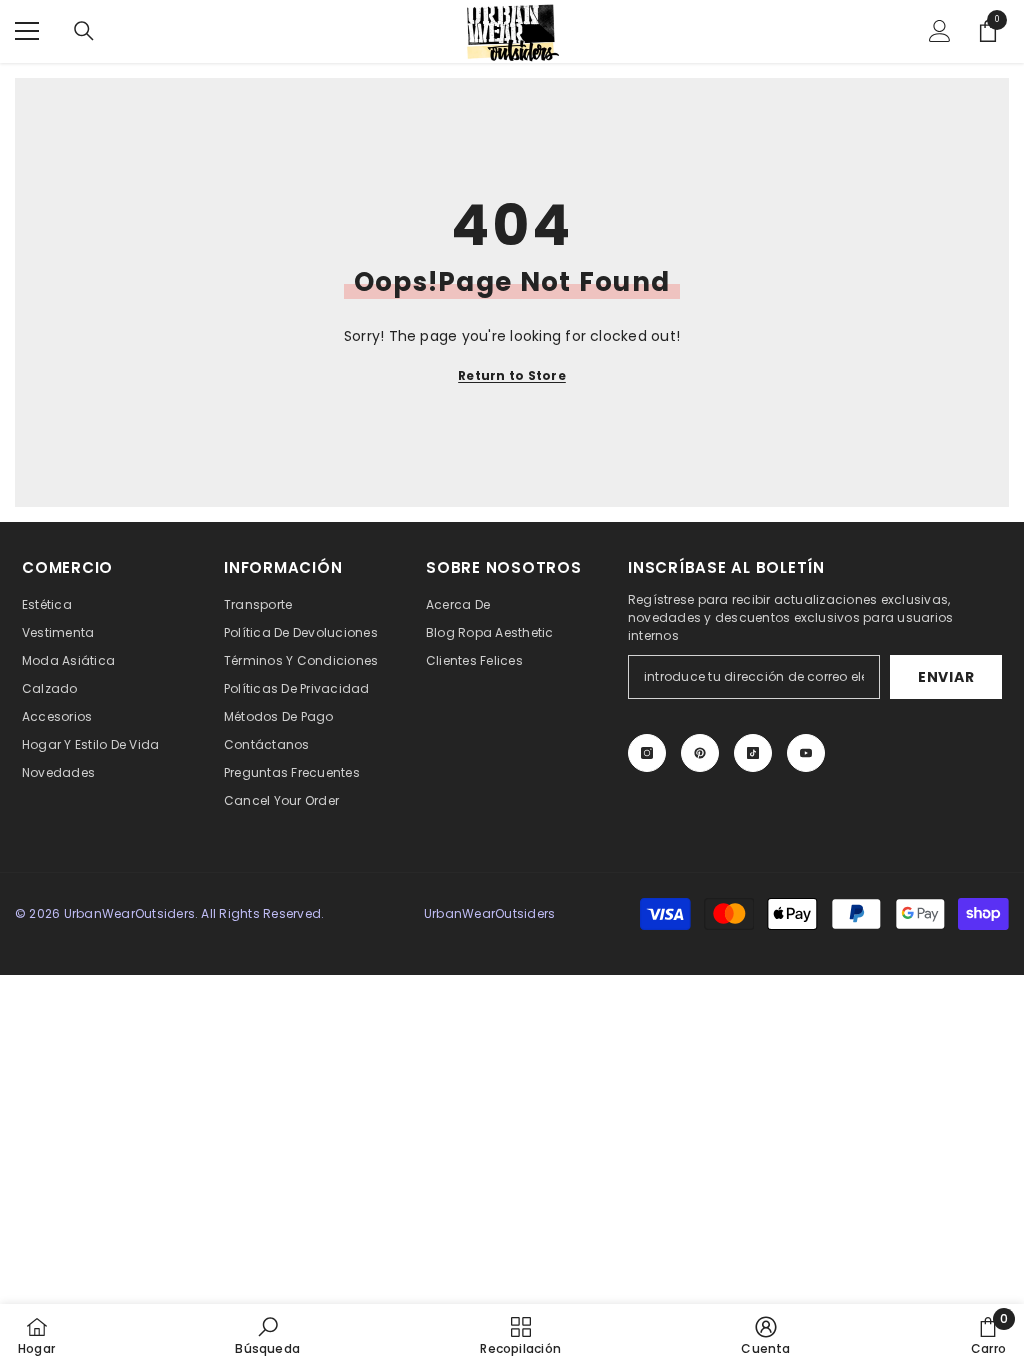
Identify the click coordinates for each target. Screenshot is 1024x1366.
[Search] (84, 31)
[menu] (27, 31)
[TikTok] (753, 753)
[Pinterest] (700, 753)
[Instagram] (647, 753)
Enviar (946, 677)
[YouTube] (806, 753)
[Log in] (940, 31)
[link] (267, 1335)
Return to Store (512, 375)
